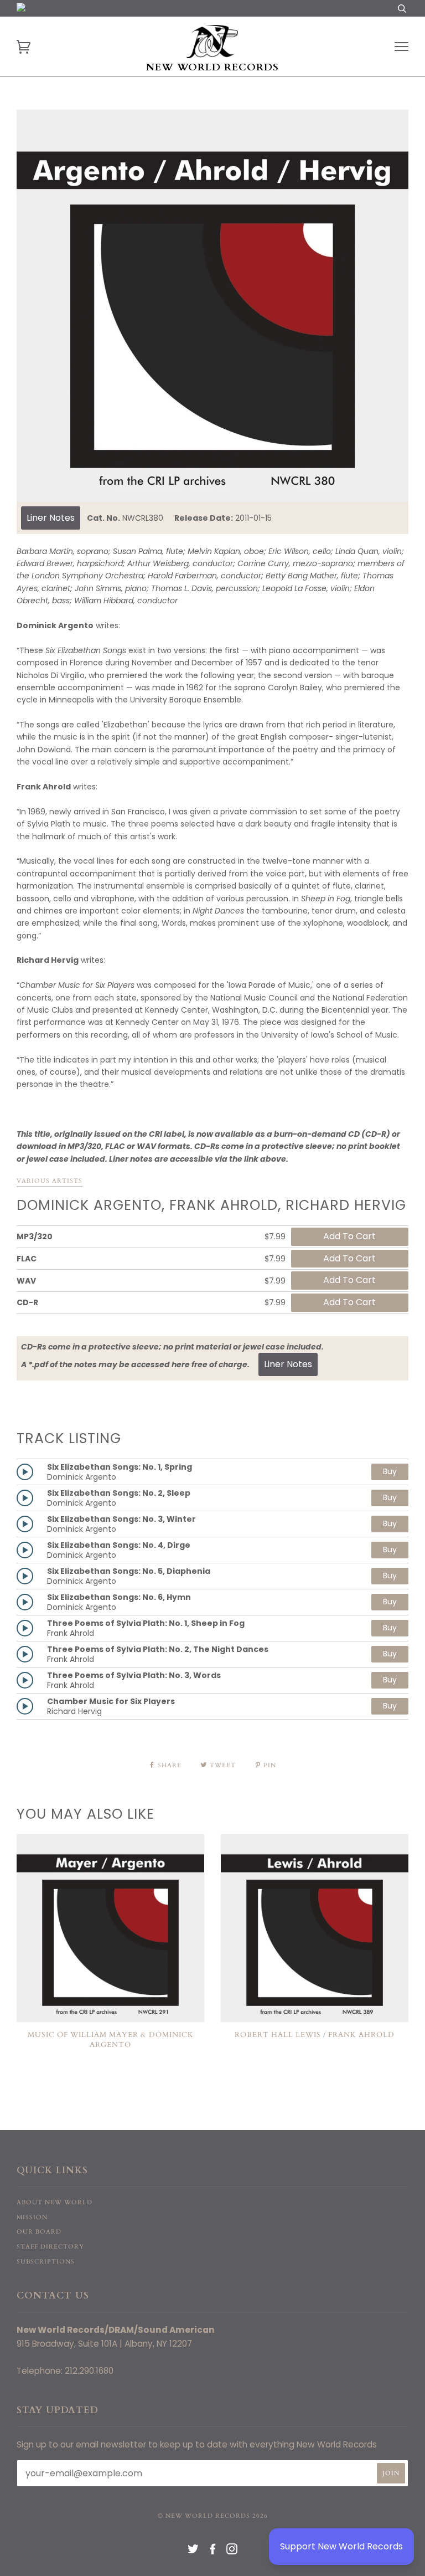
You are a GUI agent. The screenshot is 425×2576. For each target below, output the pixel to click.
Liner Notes (51, 518)
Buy (390, 1471)
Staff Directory (50, 2247)
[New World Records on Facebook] (213, 2551)
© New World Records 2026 (213, 2516)
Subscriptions (46, 2262)
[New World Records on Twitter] (193, 2551)
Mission (32, 2217)
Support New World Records (341, 2546)
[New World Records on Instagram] (232, 2551)
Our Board (39, 2232)
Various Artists (50, 1181)
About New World (55, 2202)
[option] (212, 306)
